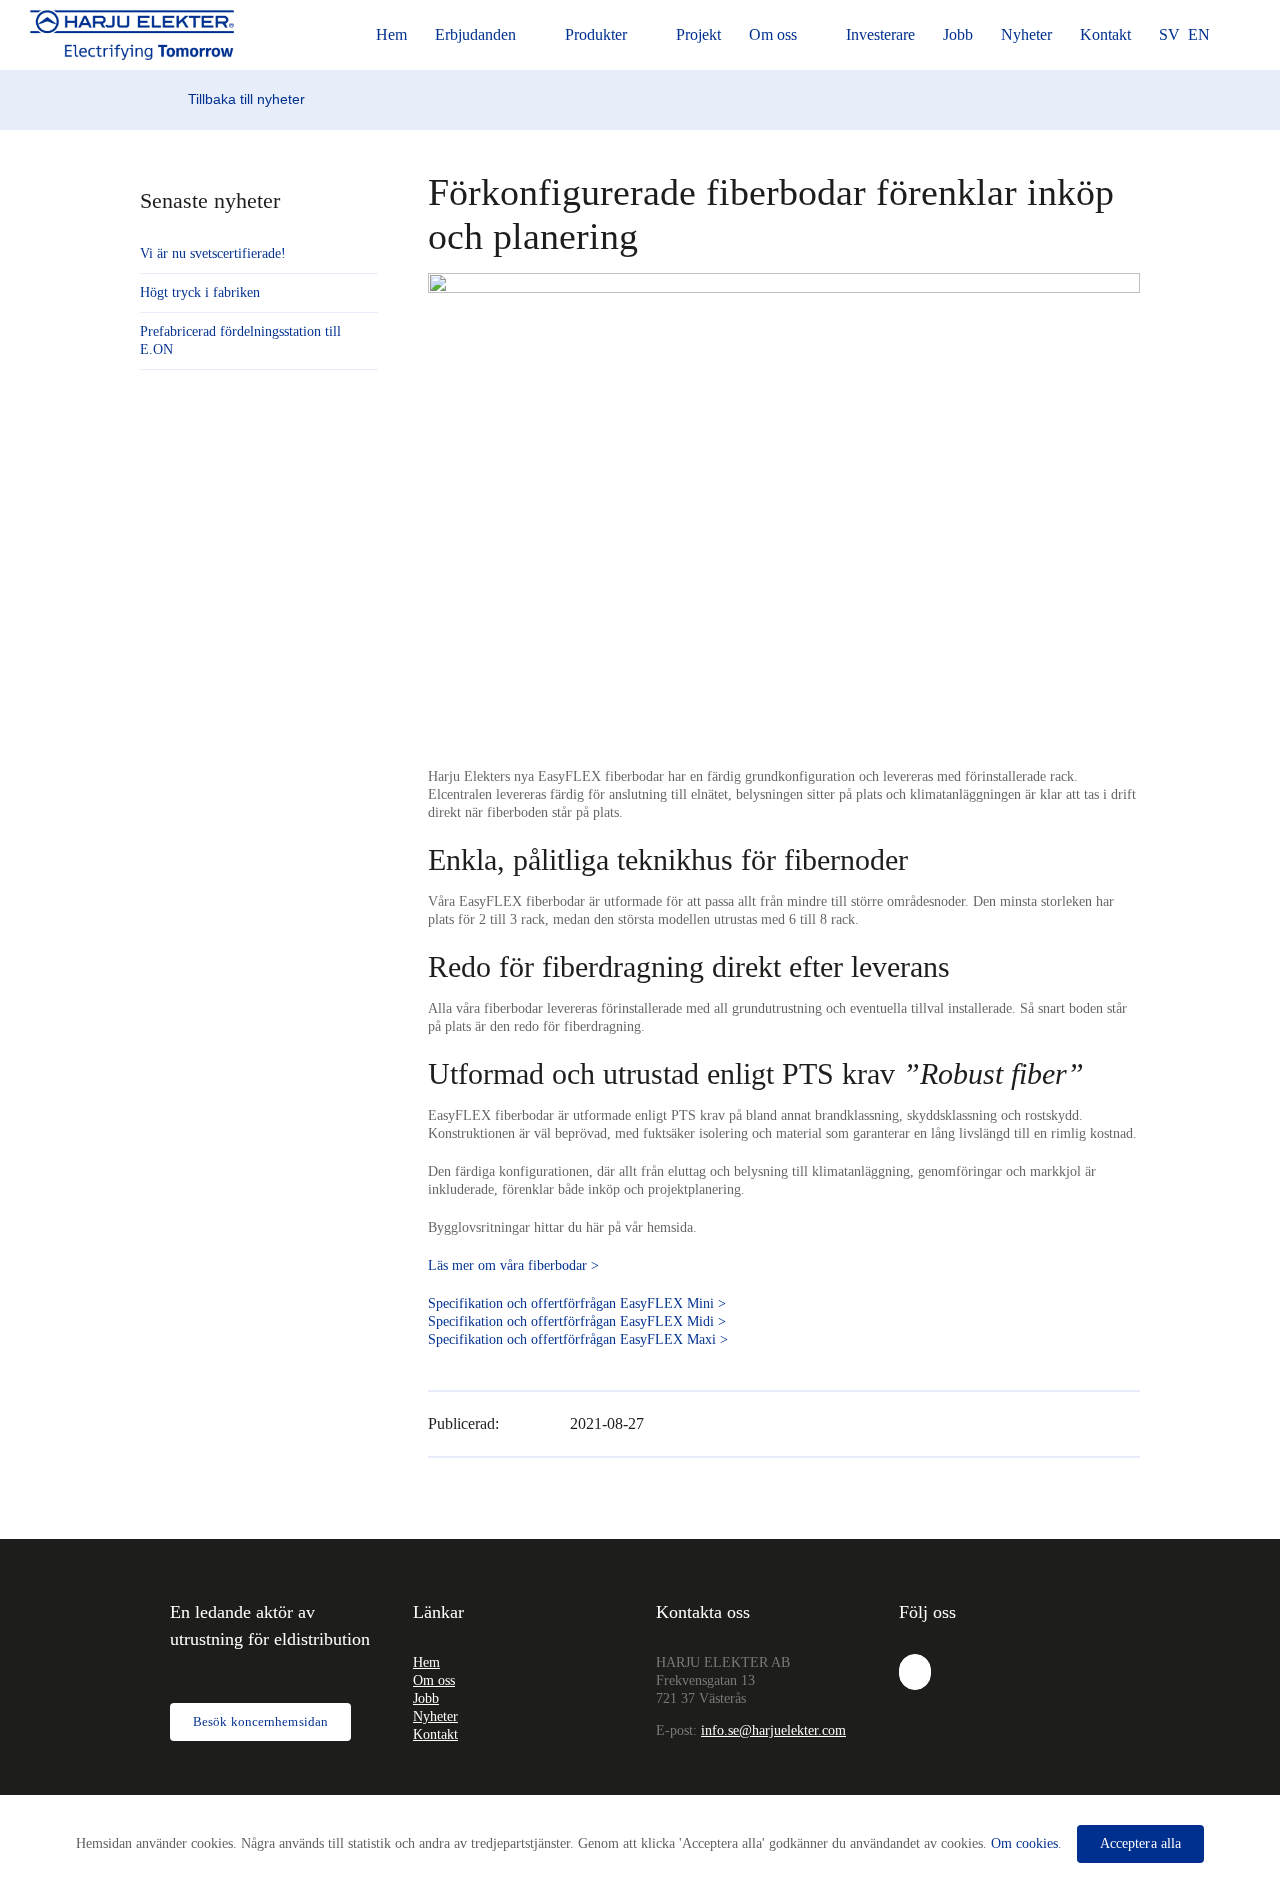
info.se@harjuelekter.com (773, 1730)
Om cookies (1024, 1843)
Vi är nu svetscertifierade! (213, 253)
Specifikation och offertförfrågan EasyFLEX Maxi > (578, 1339)
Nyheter (435, 1716)
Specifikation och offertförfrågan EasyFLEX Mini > (577, 1303)
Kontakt (435, 1734)
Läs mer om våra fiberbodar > (513, 1265)
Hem (426, 1662)
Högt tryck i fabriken (200, 292)
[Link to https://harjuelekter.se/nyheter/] (175, 100)
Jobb (426, 1698)
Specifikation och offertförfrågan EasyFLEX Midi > (577, 1321)
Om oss (434, 1680)
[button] (1244, 35)
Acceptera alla (1140, 1843)
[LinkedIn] (915, 1672)
